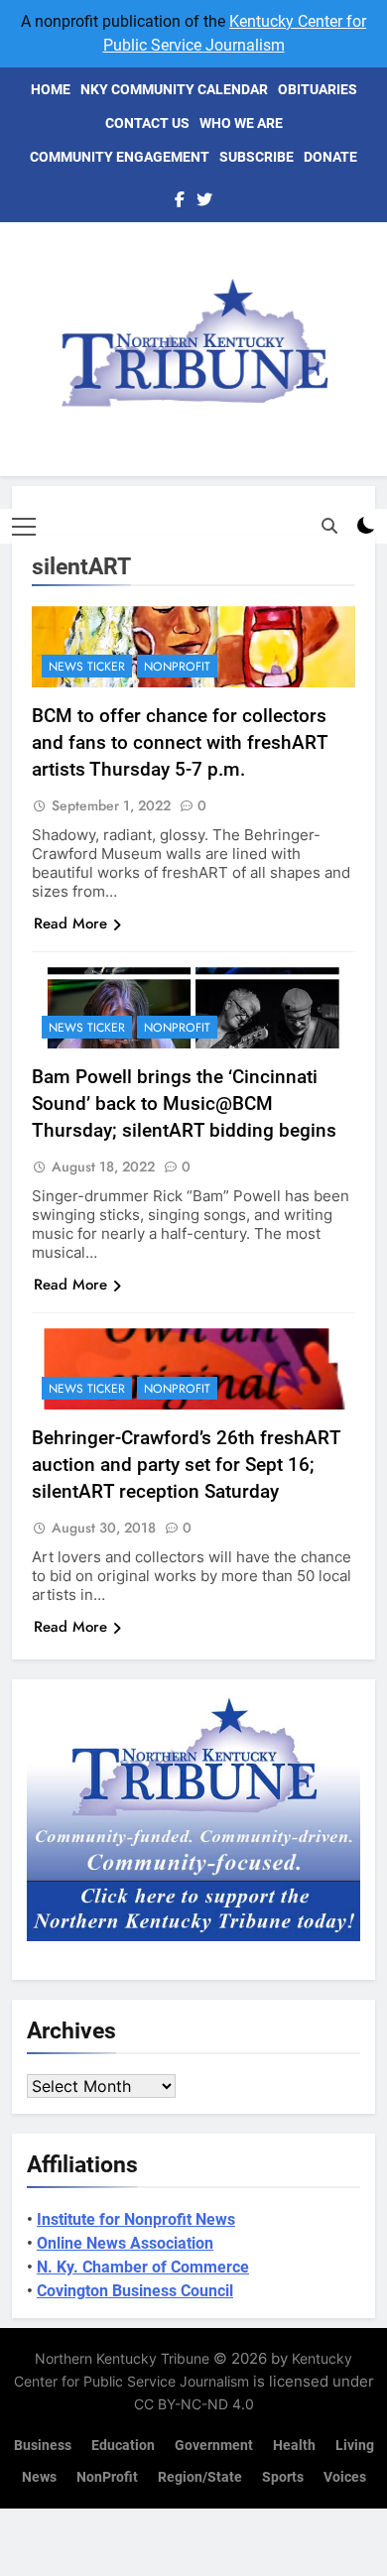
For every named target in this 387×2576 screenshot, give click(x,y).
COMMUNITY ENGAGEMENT (120, 157)
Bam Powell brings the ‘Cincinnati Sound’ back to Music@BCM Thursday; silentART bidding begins (184, 1104)
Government (214, 2446)
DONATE (330, 157)
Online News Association (125, 2243)
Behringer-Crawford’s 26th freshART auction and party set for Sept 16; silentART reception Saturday (187, 1465)
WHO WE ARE (241, 123)
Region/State (200, 2477)
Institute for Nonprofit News (136, 2219)
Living (355, 2446)
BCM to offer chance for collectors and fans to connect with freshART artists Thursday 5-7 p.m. (180, 742)
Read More (70, 923)
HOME (51, 89)
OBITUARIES (318, 89)
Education (123, 2446)
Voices (345, 2477)
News (39, 2477)
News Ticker (87, 667)
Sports (283, 2477)
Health (294, 2446)
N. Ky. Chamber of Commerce (143, 2267)
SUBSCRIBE (257, 157)
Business (43, 2446)
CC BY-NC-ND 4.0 (194, 2404)
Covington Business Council (135, 2291)
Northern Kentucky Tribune (122, 2358)
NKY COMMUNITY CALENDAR (174, 89)
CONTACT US (147, 123)
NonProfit (177, 667)
